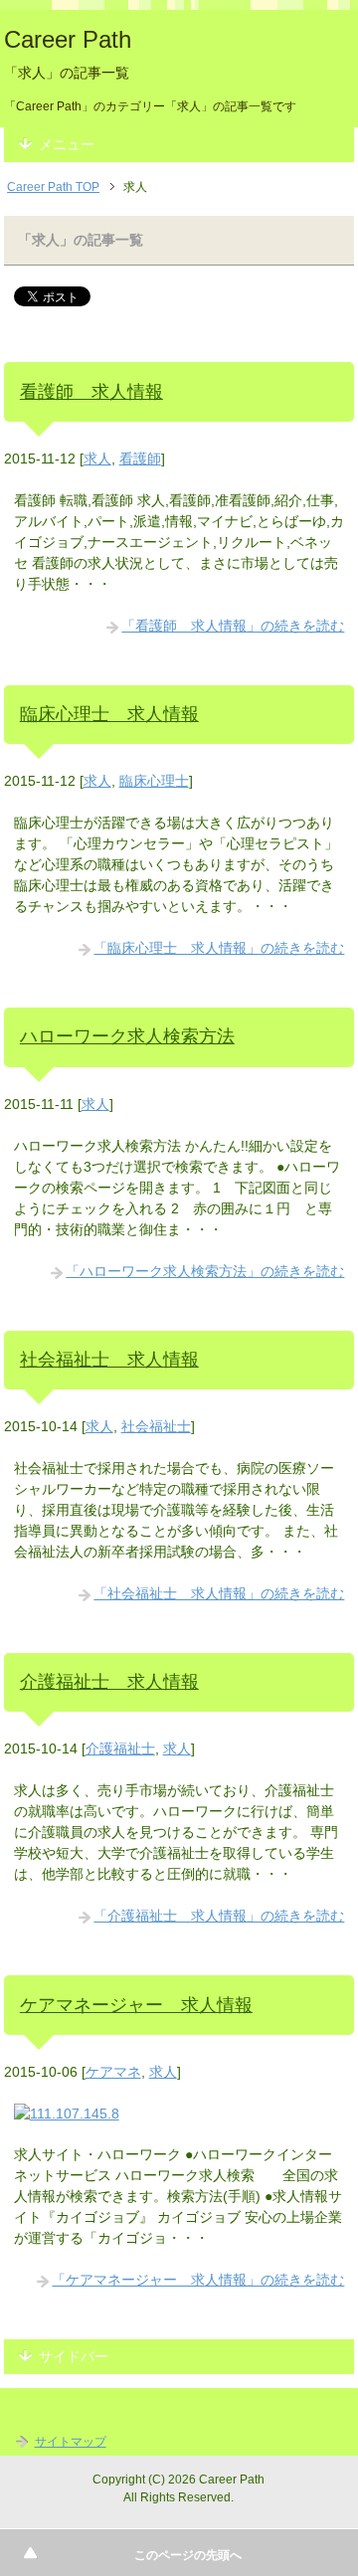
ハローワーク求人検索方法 (127, 1036)
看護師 (140, 459)
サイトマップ (71, 2442)
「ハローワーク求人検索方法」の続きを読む (205, 1271)
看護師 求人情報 (91, 392)
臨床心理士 (154, 781)
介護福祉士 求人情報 (109, 1682)
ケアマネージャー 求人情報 (136, 2005)
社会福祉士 (156, 1426)
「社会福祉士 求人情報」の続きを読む (219, 1593)
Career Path (68, 39)
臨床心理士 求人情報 (109, 714)
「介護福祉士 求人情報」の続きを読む (219, 1916)
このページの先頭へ (188, 2555)
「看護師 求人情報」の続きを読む (233, 626)
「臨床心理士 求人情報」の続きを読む (219, 948)
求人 (97, 459)
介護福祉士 (120, 1748)
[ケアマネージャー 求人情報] (67, 2114)
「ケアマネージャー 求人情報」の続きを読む (198, 2280)
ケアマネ (113, 2072)
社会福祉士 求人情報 (109, 1360)
